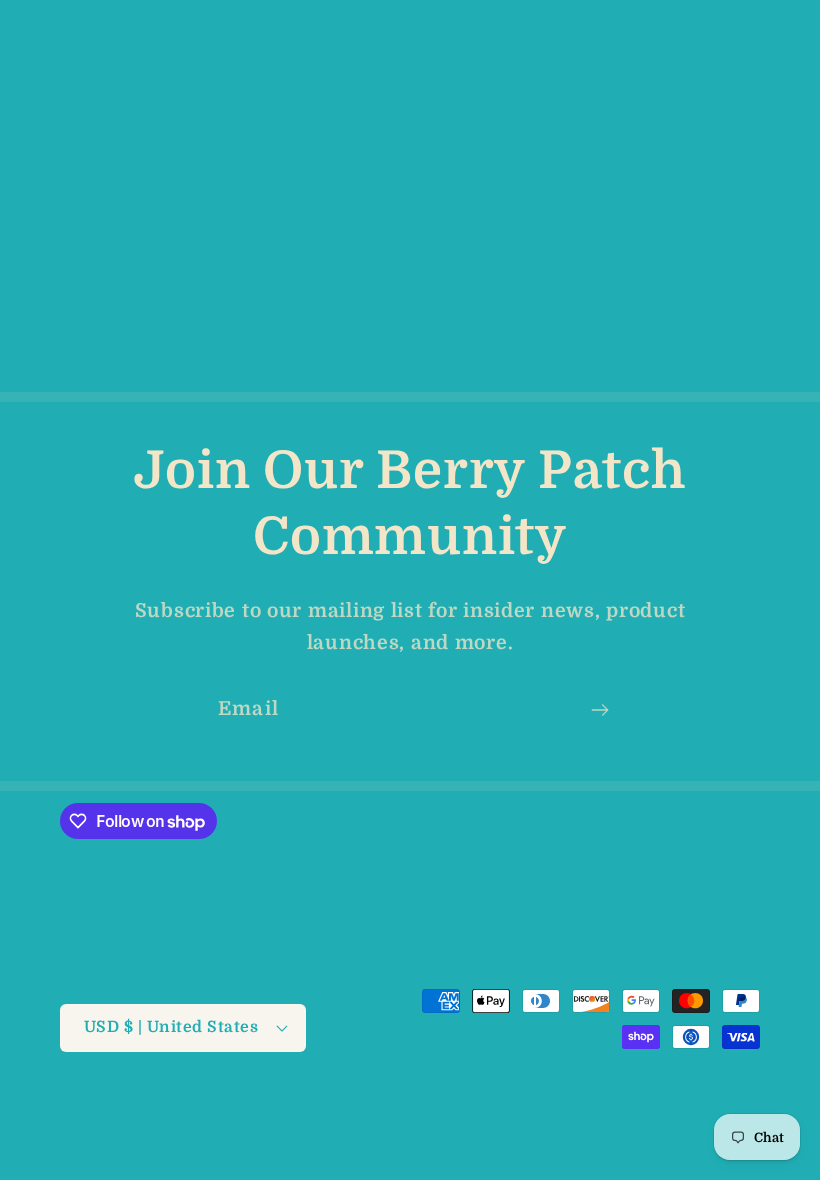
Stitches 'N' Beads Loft (280, 1109)
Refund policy (583, 1108)
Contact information (686, 1131)
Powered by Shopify (437, 1109)
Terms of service (392, 1131)
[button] (50, 40)
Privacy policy (708, 1108)
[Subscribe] (599, 710)
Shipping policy (532, 1131)
